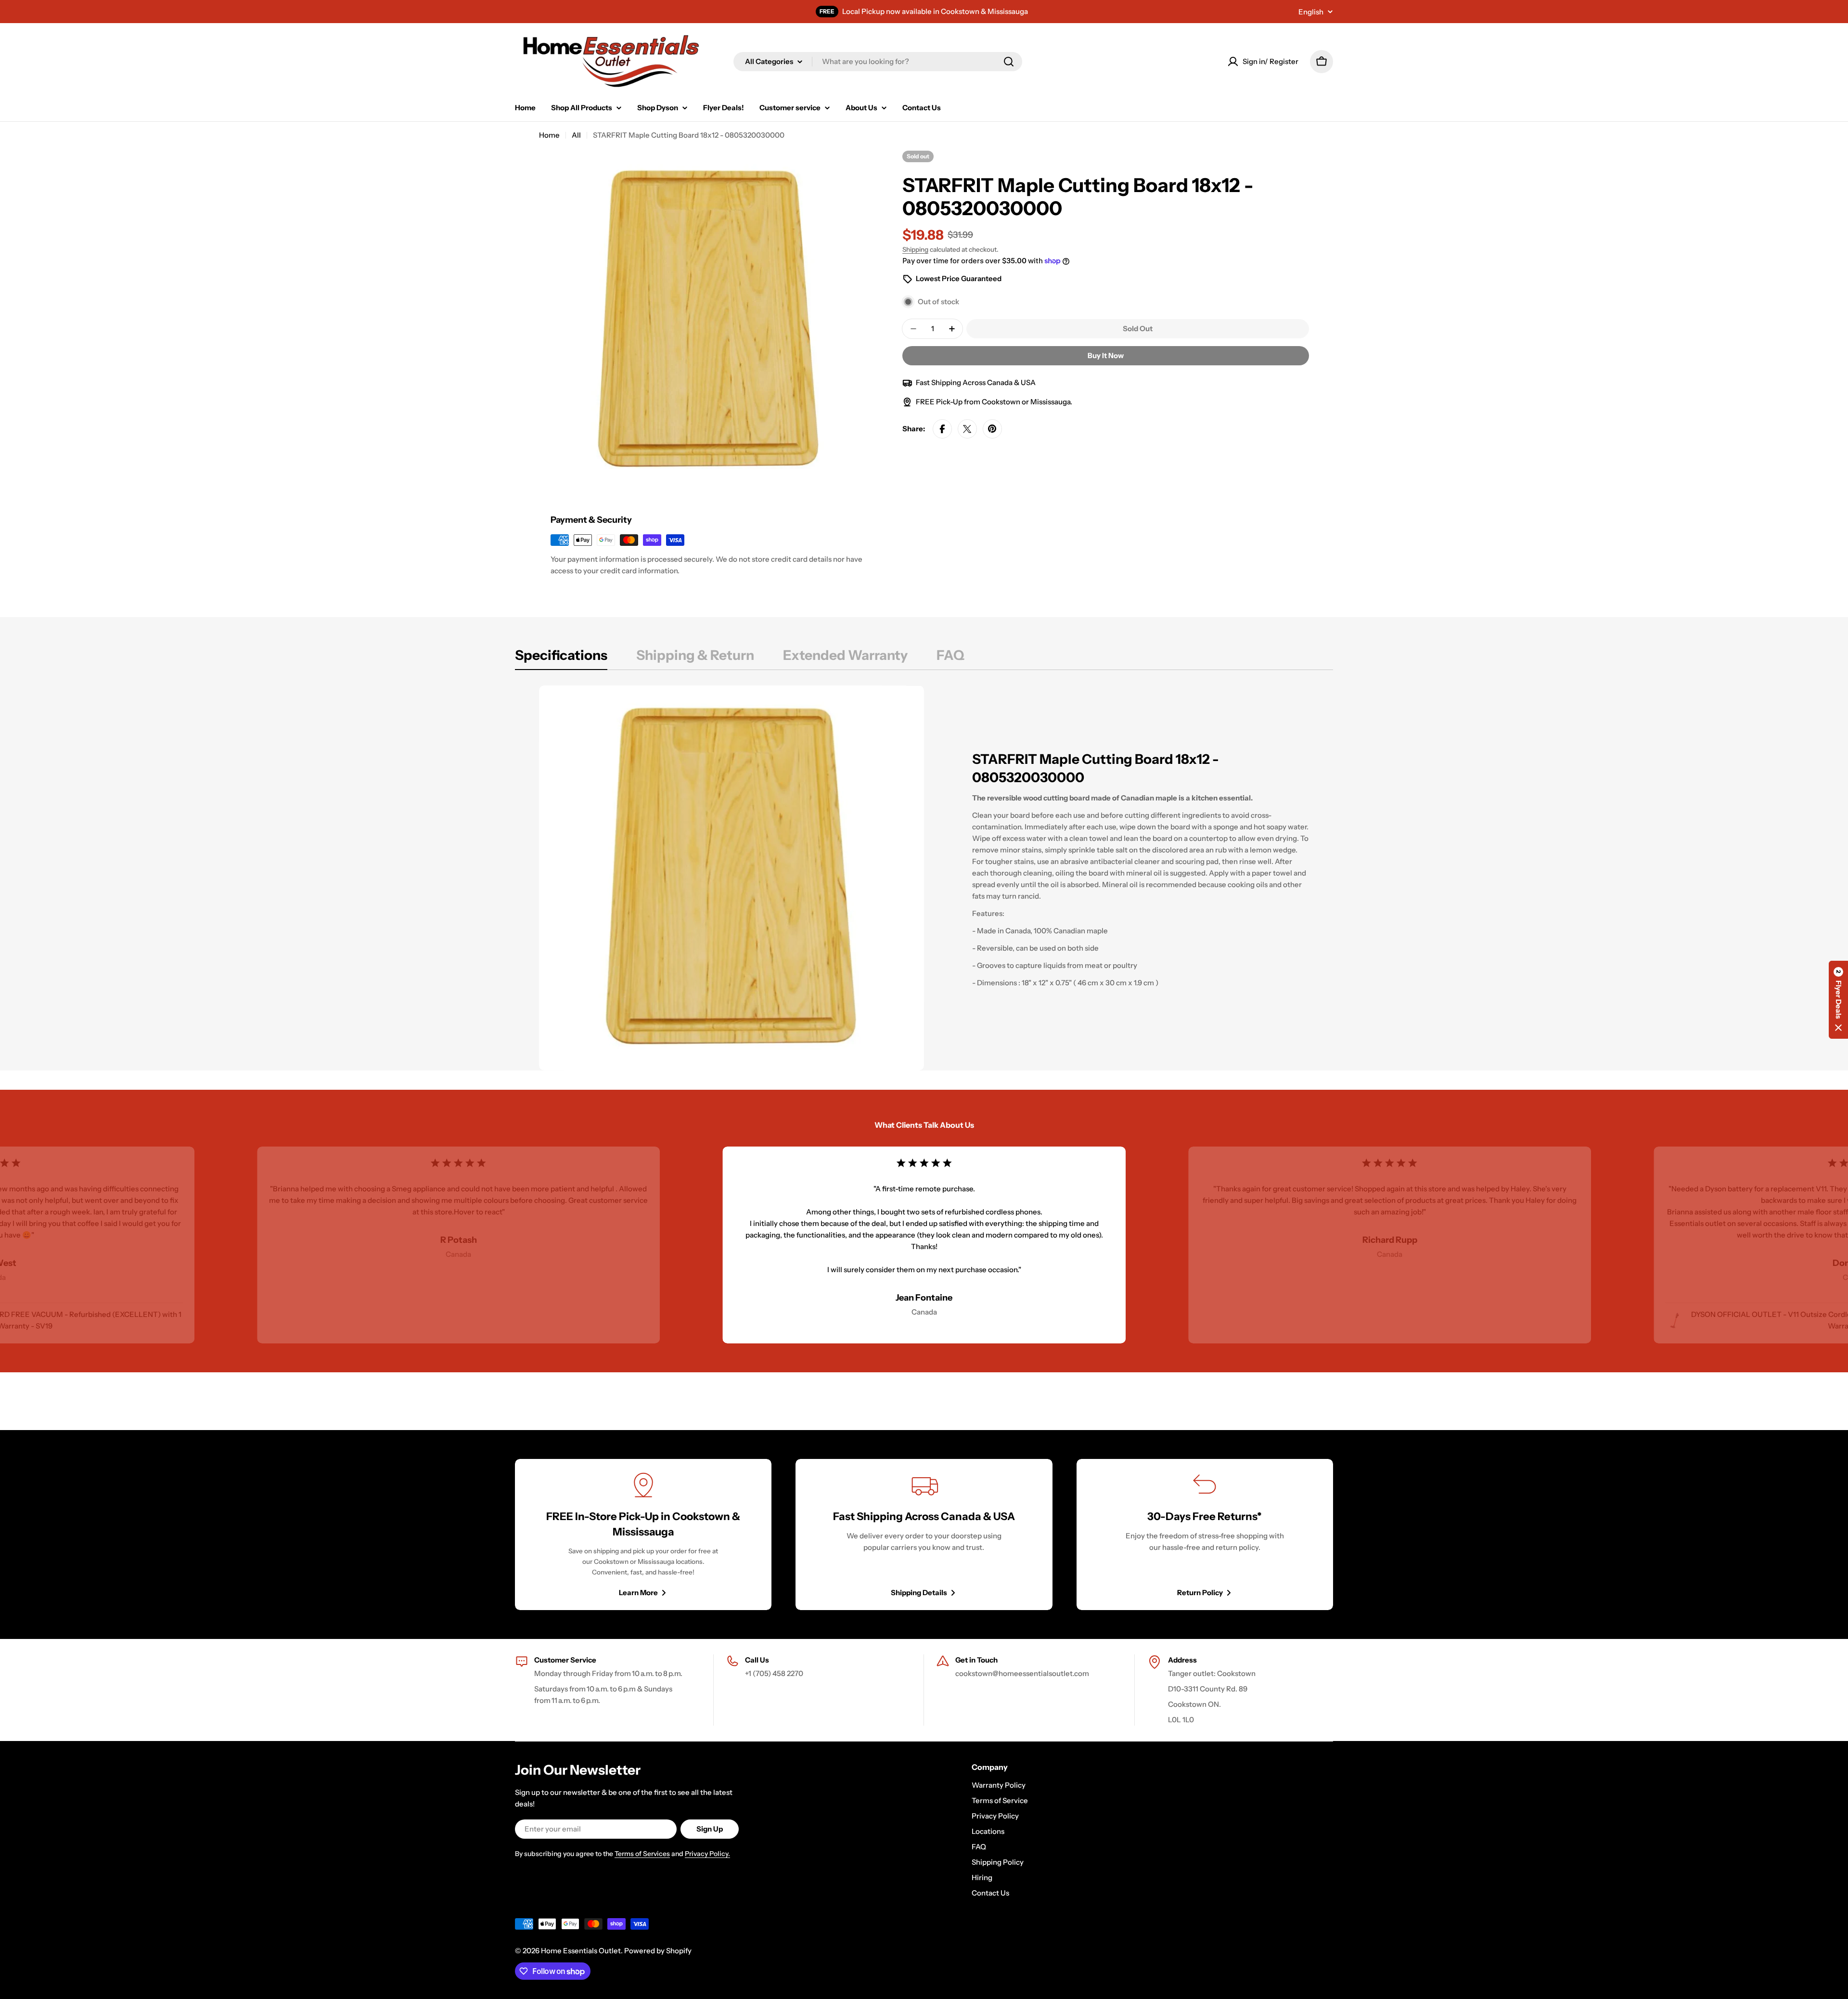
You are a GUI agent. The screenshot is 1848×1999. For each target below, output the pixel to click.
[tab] (561, 658)
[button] (1838, 1000)
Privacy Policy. (707, 1854)
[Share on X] (967, 429)
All (576, 135)
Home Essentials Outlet (581, 1951)
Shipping (915, 249)
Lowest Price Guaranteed (959, 278)
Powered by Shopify (658, 1951)
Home (549, 135)
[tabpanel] (924, 878)
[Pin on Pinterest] (992, 429)
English (1311, 12)
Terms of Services (642, 1854)
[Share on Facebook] (942, 429)
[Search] (1009, 62)
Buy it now (1106, 355)
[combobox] (878, 62)
